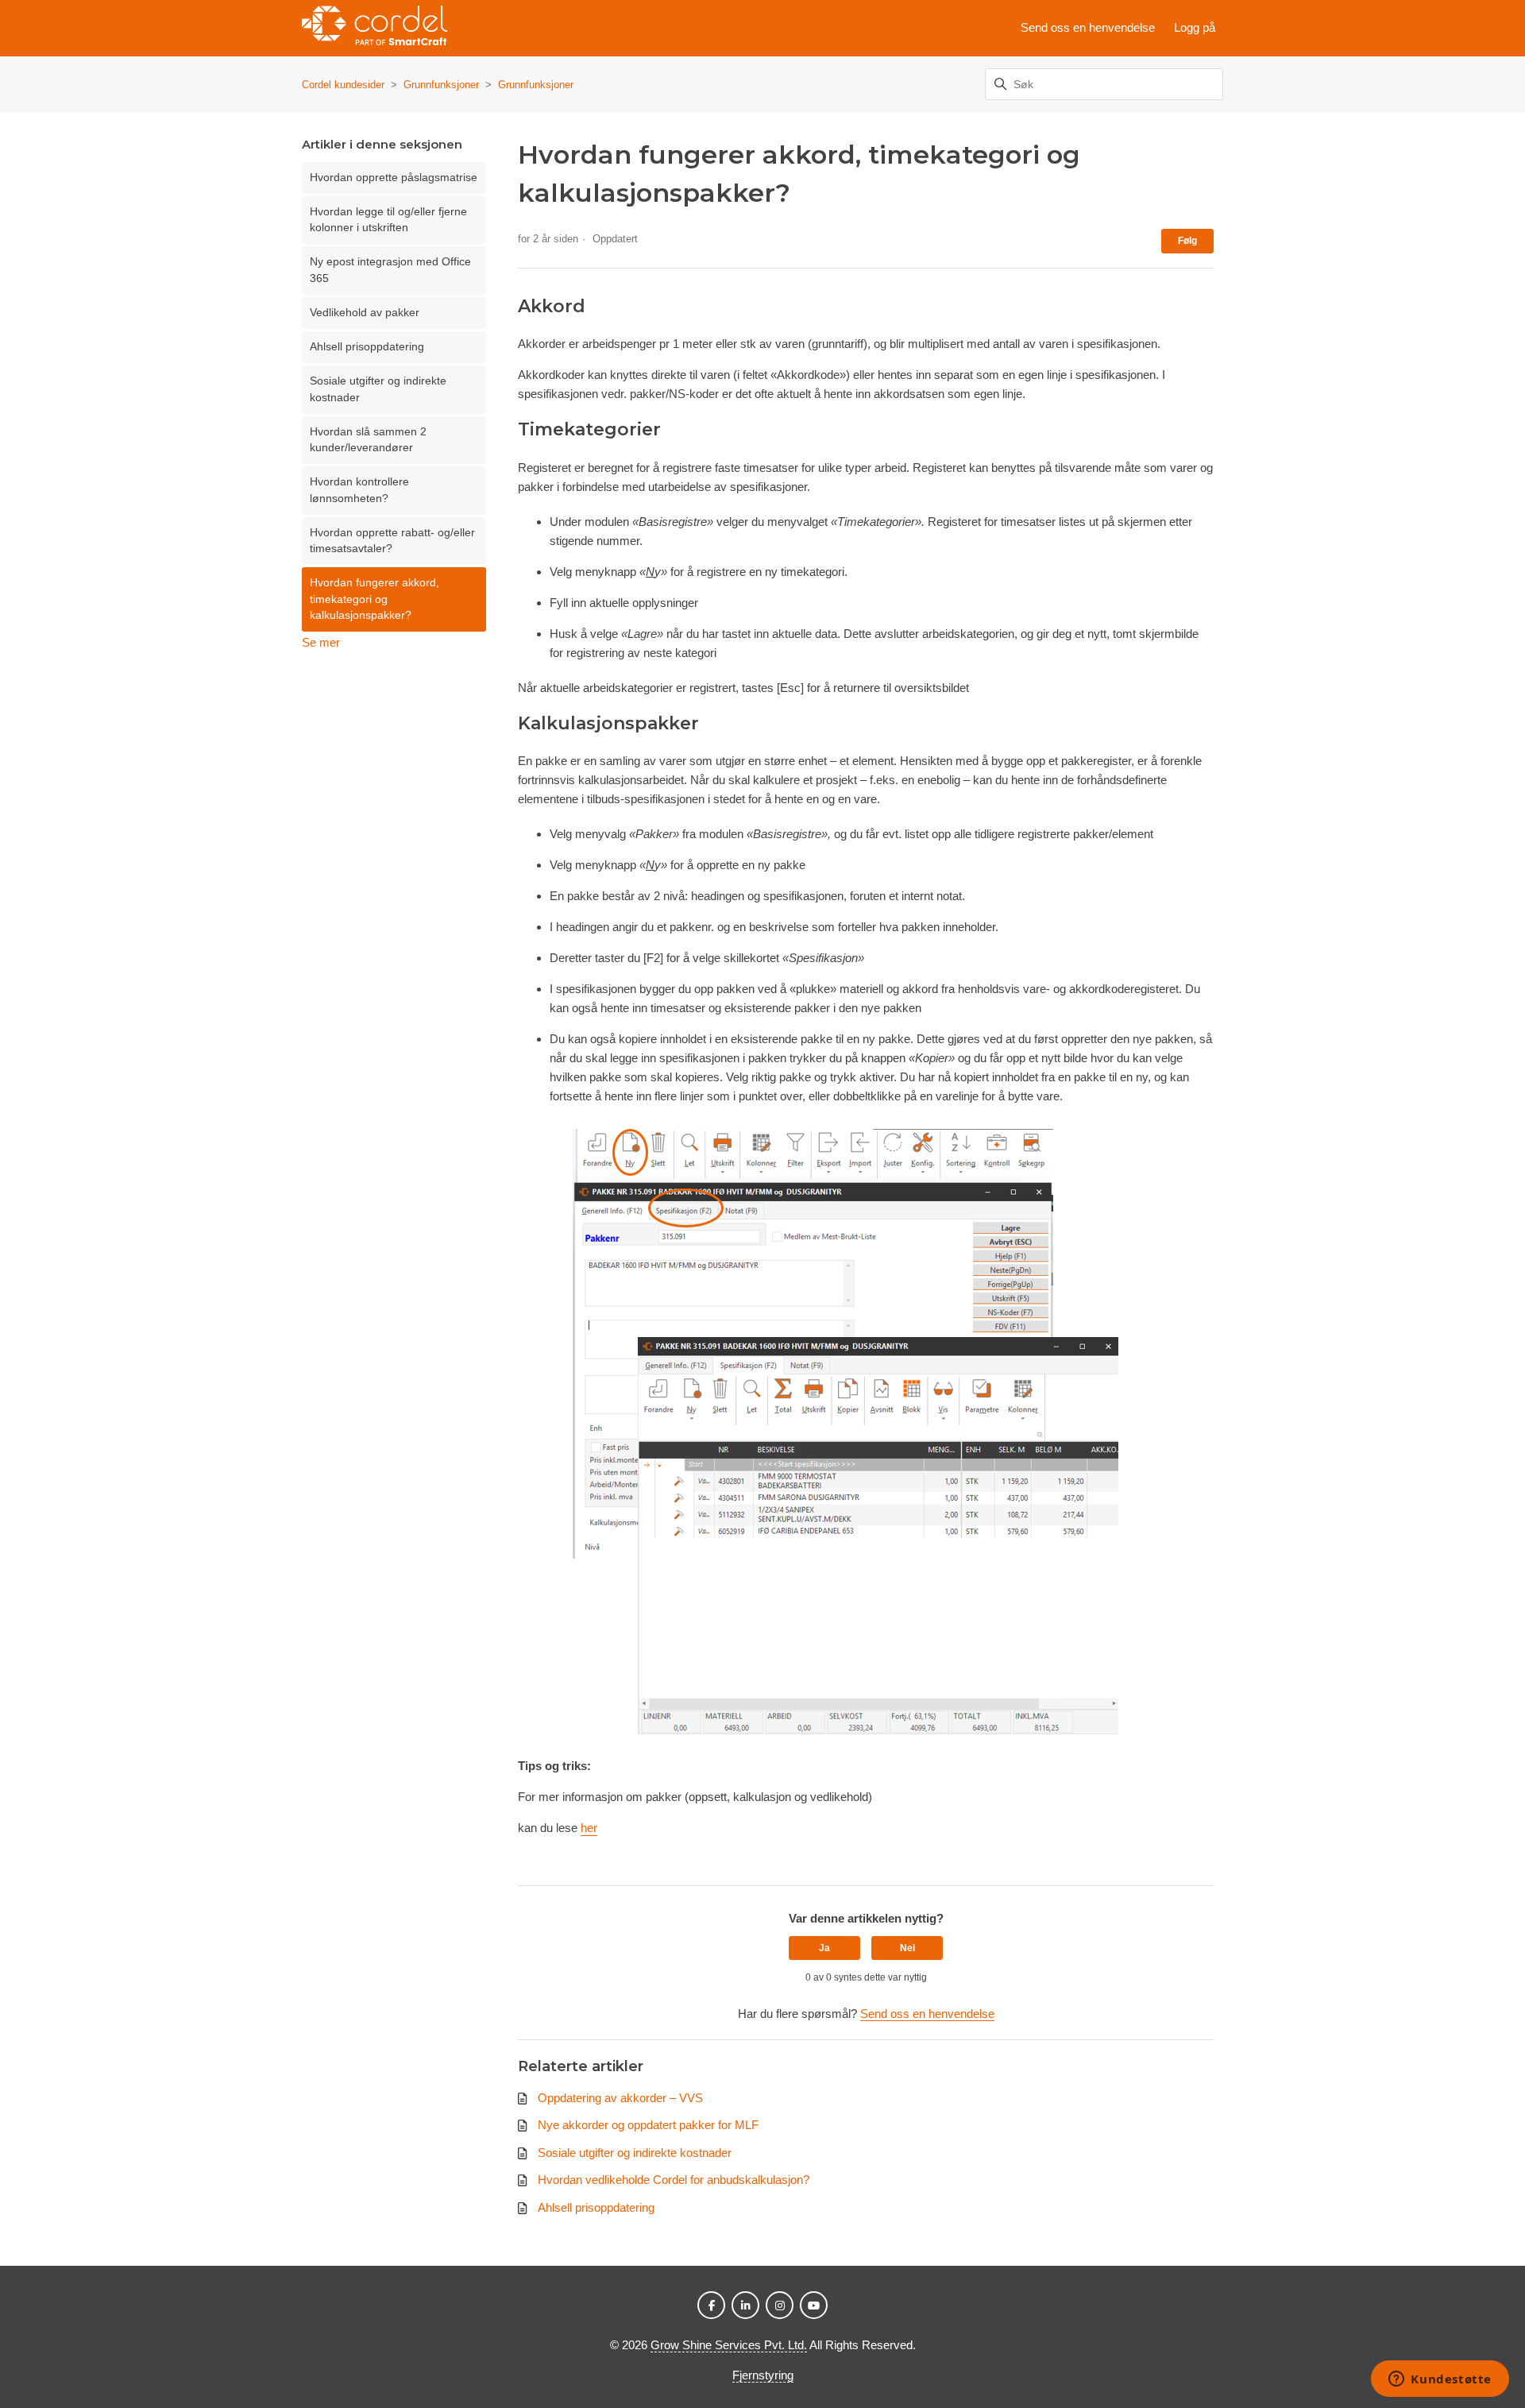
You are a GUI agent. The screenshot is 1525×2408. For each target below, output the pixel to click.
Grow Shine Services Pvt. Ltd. (729, 2345)
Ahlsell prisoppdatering (367, 347)
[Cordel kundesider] (374, 28)
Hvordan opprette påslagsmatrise (394, 178)
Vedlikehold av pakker (365, 313)
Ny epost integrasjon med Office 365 (390, 270)
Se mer (321, 642)
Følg (1187, 241)
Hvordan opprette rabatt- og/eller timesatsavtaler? (392, 541)
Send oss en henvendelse (1088, 27)
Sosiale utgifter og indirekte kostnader (378, 389)
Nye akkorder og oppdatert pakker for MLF (648, 2125)
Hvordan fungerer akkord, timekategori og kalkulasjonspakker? (374, 599)
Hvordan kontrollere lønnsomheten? (359, 490)
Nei (907, 1948)
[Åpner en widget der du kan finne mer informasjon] (1440, 2380)
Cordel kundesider (343, 85)
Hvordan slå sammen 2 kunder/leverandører (368, 440)
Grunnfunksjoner (441, 85)
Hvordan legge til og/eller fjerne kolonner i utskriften (388, 220)
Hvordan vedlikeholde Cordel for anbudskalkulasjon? (674, 2180)
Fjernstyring (763, 2375)
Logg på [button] (1195, 27)
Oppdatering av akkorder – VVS (620, 2098)
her (589, 1828)
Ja (824, 1948)
